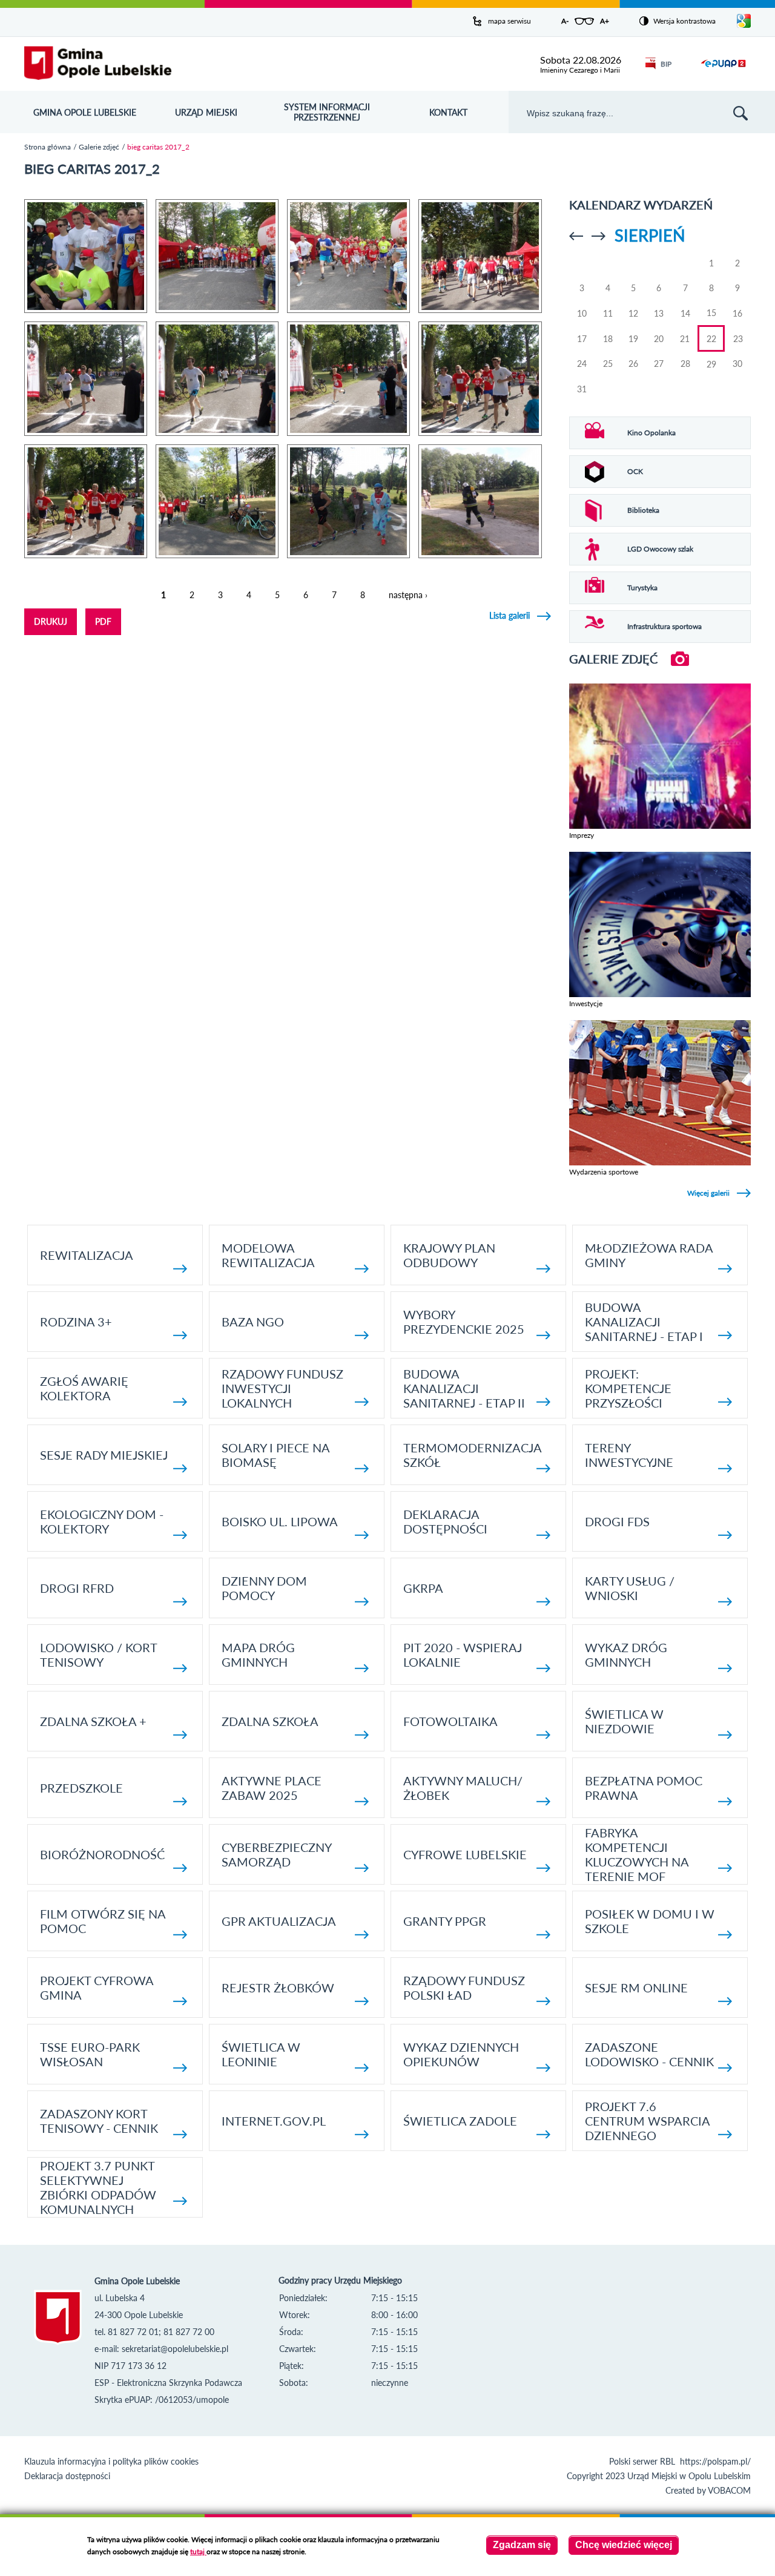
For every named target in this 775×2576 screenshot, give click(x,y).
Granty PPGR (445, 1921)
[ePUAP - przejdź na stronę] (723, 71)
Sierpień (650, 235)
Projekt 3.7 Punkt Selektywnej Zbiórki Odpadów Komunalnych (98, 2187)
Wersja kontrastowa (684, 21)
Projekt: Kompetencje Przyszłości (628, 1388)
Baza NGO (253, 1322)
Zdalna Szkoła (270, 1721)
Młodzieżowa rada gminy (649, 1255)
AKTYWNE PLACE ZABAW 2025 (272, 1788)
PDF (103, 621)
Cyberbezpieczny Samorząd (276, 1854)
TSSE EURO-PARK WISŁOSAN (90, 2054)
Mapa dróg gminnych (258, 1655)
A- (565, 21)
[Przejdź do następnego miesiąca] (599, 236)
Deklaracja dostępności (445, 1521)
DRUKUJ (51, 621)
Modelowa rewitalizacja (268, 1255)
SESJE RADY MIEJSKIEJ (104, 1455)
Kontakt (448, 112)
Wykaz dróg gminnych (626, 1655)
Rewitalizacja (87, 1255)
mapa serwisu (510, 21)
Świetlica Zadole (460, 2121)
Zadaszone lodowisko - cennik (649, 2054)
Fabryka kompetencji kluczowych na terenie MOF (637, 1854)
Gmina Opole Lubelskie (85, 112)
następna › (408, 595)
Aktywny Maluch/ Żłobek (463, 1788)
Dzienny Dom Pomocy (264, 1588)
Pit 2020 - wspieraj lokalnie (463, 1655)
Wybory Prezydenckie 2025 (464, 1322)
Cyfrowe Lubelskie (465, 1854)
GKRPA (423, 1588)
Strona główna (48, 147)
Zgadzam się (522, 2545)
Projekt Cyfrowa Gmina (97, 1988)
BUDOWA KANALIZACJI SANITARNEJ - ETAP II (464, 1388)
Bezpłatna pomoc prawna (644, 1788)
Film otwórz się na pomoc (103, 1921)
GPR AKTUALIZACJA (279, 1921)
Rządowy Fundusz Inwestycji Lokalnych (282, 1388)
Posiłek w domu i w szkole (650, 1921)
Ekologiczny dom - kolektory (102, 1521)
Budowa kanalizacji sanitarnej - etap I (644, 1322)
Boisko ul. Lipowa (280, 1521)
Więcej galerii (708, 1193)
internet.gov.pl (274, 2121)
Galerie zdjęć (99, 147)
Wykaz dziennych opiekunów (461, 2054)
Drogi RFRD (77, 1588)
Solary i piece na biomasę (275, 1455)
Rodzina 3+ (76, 1322)
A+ (605, 21)
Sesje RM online (636, 1988)
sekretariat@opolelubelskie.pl (175, 2349)
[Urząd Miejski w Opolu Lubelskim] (98, 64)
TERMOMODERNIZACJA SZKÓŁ (472, 1455)
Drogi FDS (617, 1521)
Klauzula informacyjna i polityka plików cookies (111, 2461)
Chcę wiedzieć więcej (624, 2545)
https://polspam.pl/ (715, 2461)
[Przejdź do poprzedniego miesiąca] (576, 236)
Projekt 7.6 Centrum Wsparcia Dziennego (647, 2121)
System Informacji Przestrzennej (327, 112)
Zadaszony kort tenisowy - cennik (99, 2121)
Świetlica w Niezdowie (624, 1721)
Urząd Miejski (206, 112)
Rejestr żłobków (278, 1988)
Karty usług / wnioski (630, 1588)
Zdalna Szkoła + (93, 1721)
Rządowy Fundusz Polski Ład (464, 1988)
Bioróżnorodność (102, 1854)
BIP (666, 64)
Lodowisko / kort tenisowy (98, 1655)
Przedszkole (81, 1788)
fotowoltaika (450, 1721)
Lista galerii (510, 615)
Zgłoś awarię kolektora (84, 1388)
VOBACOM (729, 2490)
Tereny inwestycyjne (629, 1455)
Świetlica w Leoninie (261, 2054)
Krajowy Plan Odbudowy (449, 1255)
